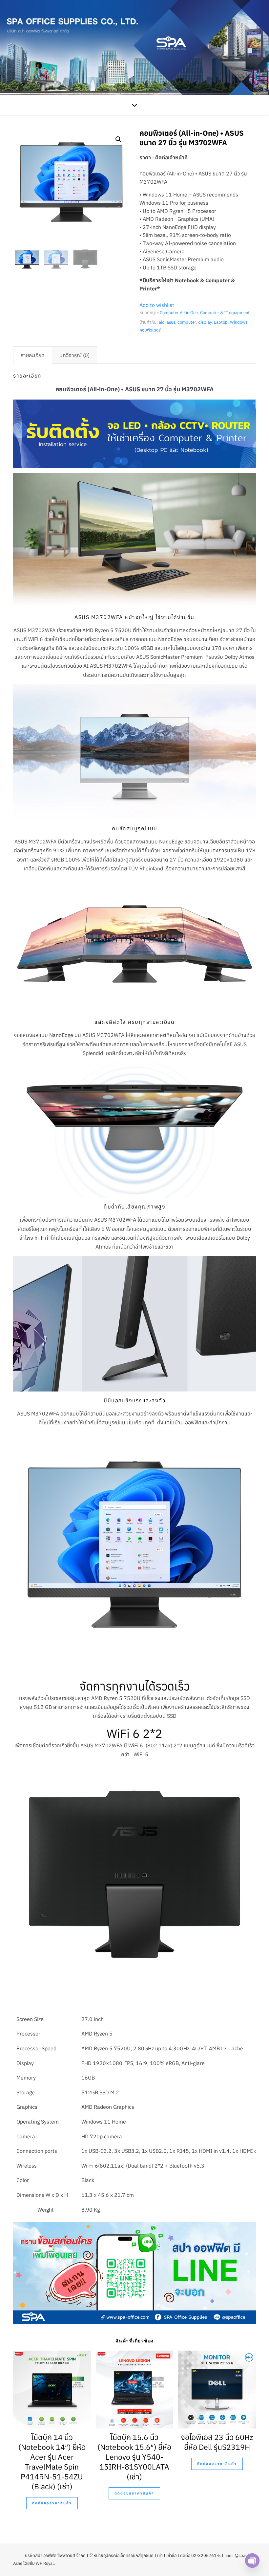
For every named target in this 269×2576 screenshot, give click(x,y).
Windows (239, 322)
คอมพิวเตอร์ (150, 330)
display (205, 322)
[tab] (33, 355)
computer (187, 322)
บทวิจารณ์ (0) (74, 355)
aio (162, 322)
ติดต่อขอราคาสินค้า (52, 2503)
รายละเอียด (33, 355)
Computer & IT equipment (225, 313)
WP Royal (45, 2563)
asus (171, 322)
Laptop (221, 322)
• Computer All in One (177, 313)
